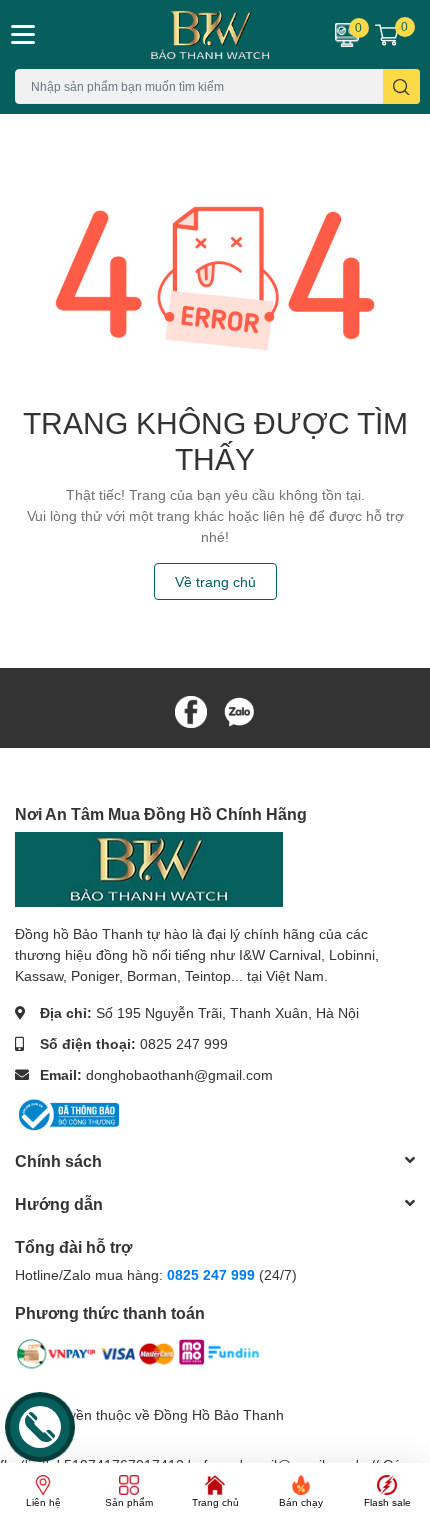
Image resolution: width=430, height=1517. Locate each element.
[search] (401, 86)
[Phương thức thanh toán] (138, 1357)
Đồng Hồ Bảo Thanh (219, 1414)
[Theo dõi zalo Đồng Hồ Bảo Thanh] (239, 710)
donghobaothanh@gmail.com (179, 1074)
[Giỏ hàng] (387, 34)
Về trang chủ (215, 581)
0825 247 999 (184, 1043)
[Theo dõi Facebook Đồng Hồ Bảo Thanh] (191, 710)
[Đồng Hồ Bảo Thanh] (179, 34)
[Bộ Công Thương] (67, 1112)
